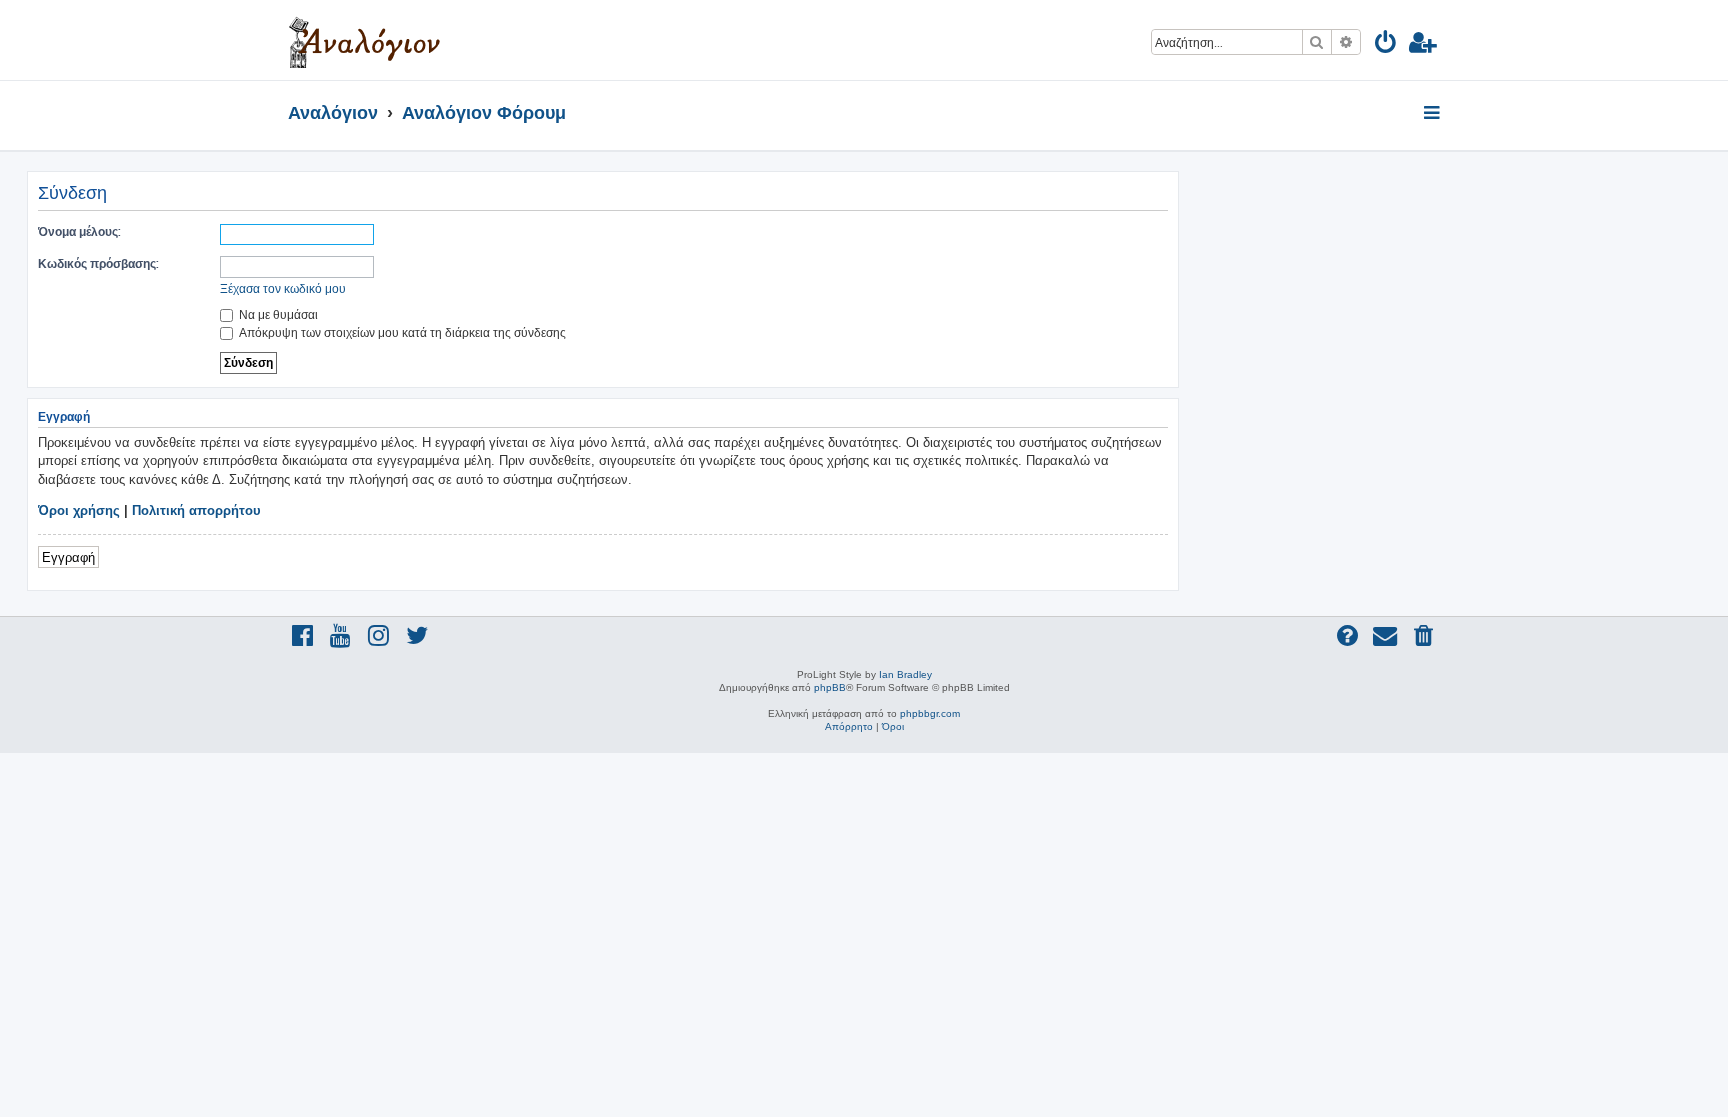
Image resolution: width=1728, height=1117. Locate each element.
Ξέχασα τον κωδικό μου (283, 288)
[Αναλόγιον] (364, 40)
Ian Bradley (905, 674)
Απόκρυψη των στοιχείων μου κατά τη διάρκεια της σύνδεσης (401, 332)
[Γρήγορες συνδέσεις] (1433, 114)
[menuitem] (1386, 45)
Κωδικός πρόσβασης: (98, 263)
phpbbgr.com (930, 713)
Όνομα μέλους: (79, 231)
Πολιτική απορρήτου (196, 510)
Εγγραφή (68, 556)
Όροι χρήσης (79, 510)
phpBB (830, 687)
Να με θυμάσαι (277, 314)
